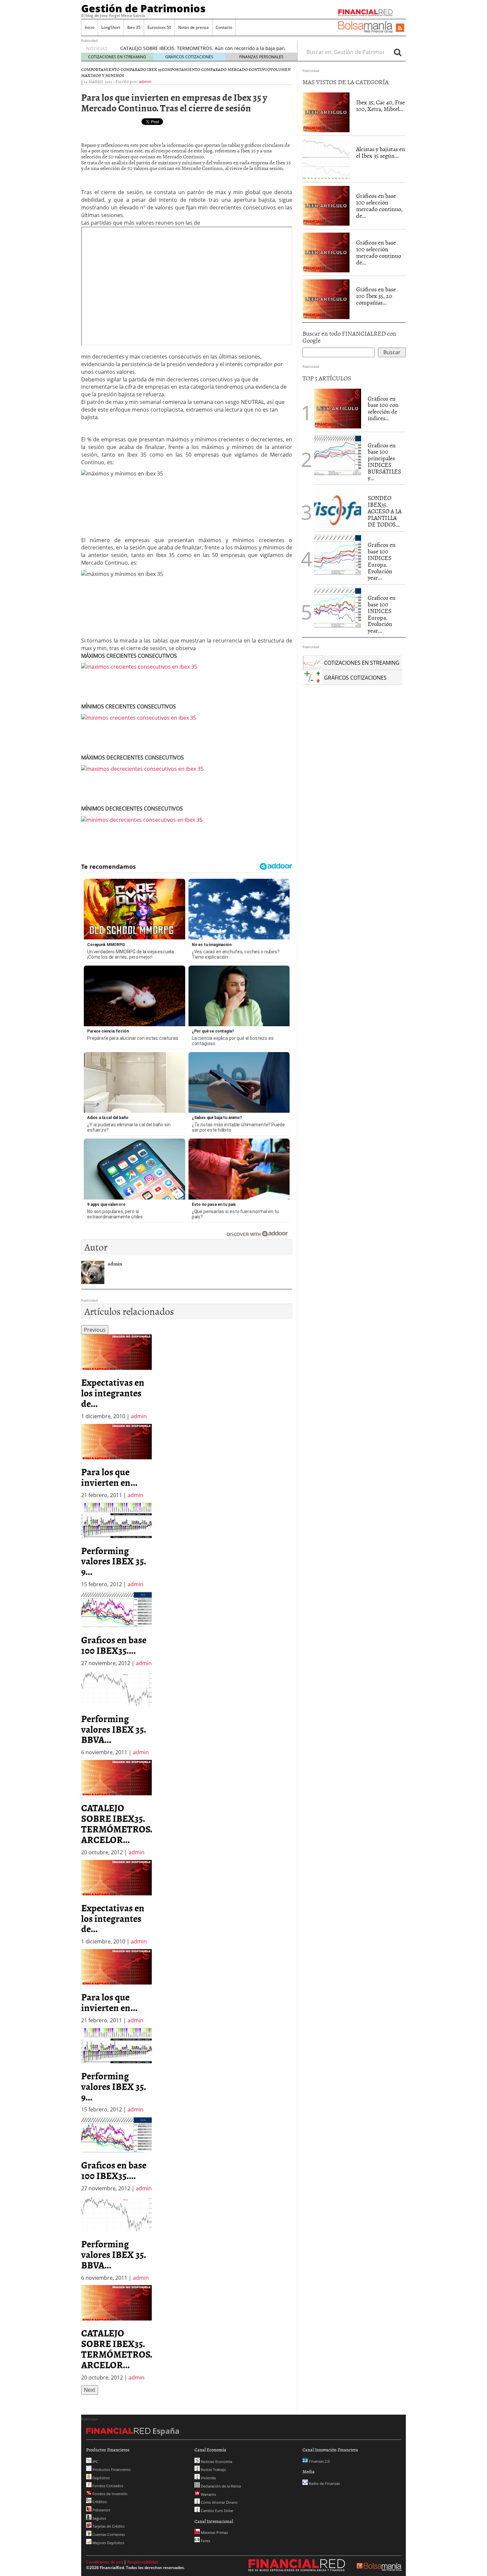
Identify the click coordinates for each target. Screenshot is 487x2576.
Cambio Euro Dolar (216, 2511)
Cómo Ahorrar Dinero (219, 2502)
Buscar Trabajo (213, 2469)
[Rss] (400, 28)
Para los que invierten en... (109, 1477)
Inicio (90, 27)
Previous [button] (95, 1330)
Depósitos (101, 2478)
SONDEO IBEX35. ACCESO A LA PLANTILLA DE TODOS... (385, 511)
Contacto (224, 27)
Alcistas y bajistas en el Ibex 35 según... (381, 152)
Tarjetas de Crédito (108, 2526)
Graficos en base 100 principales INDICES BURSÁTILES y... (384, 462)
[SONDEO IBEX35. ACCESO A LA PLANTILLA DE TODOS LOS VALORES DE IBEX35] (338, 508)
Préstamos (101, 2510)
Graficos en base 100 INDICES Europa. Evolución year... (382, 561)
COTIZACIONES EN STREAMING (117, 57)
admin (145, 82)
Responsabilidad (143, 2562)
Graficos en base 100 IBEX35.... (114, 1645)
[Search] (398, 52)
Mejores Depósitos (108, 2543)
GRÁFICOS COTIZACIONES (189, 57)
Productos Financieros (111, 2469)
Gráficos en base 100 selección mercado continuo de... (379, 252)
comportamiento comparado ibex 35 (121, 69)
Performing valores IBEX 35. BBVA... (113, 1729)
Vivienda (208, 2478)
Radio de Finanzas (324, 2483)
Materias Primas (214, 2532)
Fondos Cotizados (107, 2486)
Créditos (99, 2502)
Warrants (208, 2494)
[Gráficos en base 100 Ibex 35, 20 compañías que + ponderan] (326, 299)
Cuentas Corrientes (108, 2534)
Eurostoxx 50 (159, 27)
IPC (95, 2462)
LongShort (111, 27)
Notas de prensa (193, 27)
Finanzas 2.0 (319, 2461)
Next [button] (90, 2390)
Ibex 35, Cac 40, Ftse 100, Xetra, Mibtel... (380, 106)
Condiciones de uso (105, 2562)
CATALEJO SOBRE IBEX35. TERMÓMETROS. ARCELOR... (117, 1823)
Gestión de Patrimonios (143, 8)
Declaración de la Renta (220, 2486)
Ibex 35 (134, 27)
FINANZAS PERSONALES (261, 57)
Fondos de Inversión (109, 2494)
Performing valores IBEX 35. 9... (113, 1561)
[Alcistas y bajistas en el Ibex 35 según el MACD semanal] (326, 159)
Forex (205, 2541)
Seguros (99, 2518)
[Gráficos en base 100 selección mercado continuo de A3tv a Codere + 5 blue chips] (326, 252)
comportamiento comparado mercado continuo (216, 69)
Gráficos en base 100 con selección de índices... (383, 408)
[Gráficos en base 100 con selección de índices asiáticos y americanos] (338, 408)
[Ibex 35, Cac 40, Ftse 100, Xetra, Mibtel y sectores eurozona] (326, 112)
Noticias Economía (216, 2462)
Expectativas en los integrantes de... (113, 1393)
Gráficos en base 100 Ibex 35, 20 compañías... (376, 296)
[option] (116, 1377)
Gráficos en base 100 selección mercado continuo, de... (379, 205)
